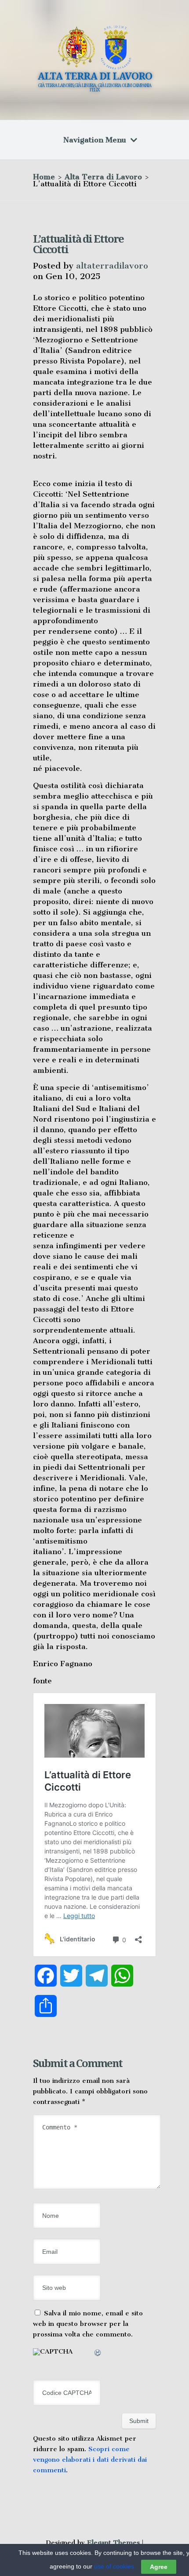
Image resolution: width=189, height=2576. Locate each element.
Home (44, 177)
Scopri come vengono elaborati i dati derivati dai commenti (90, 2460)
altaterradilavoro (112, 266)
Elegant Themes (113, 2543)
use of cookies (114, 2566)
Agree (159, 2567)
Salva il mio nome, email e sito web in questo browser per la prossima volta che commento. (88, 2324)
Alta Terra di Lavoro (103, 177)
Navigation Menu (95, 140)
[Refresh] (98, 2354)
